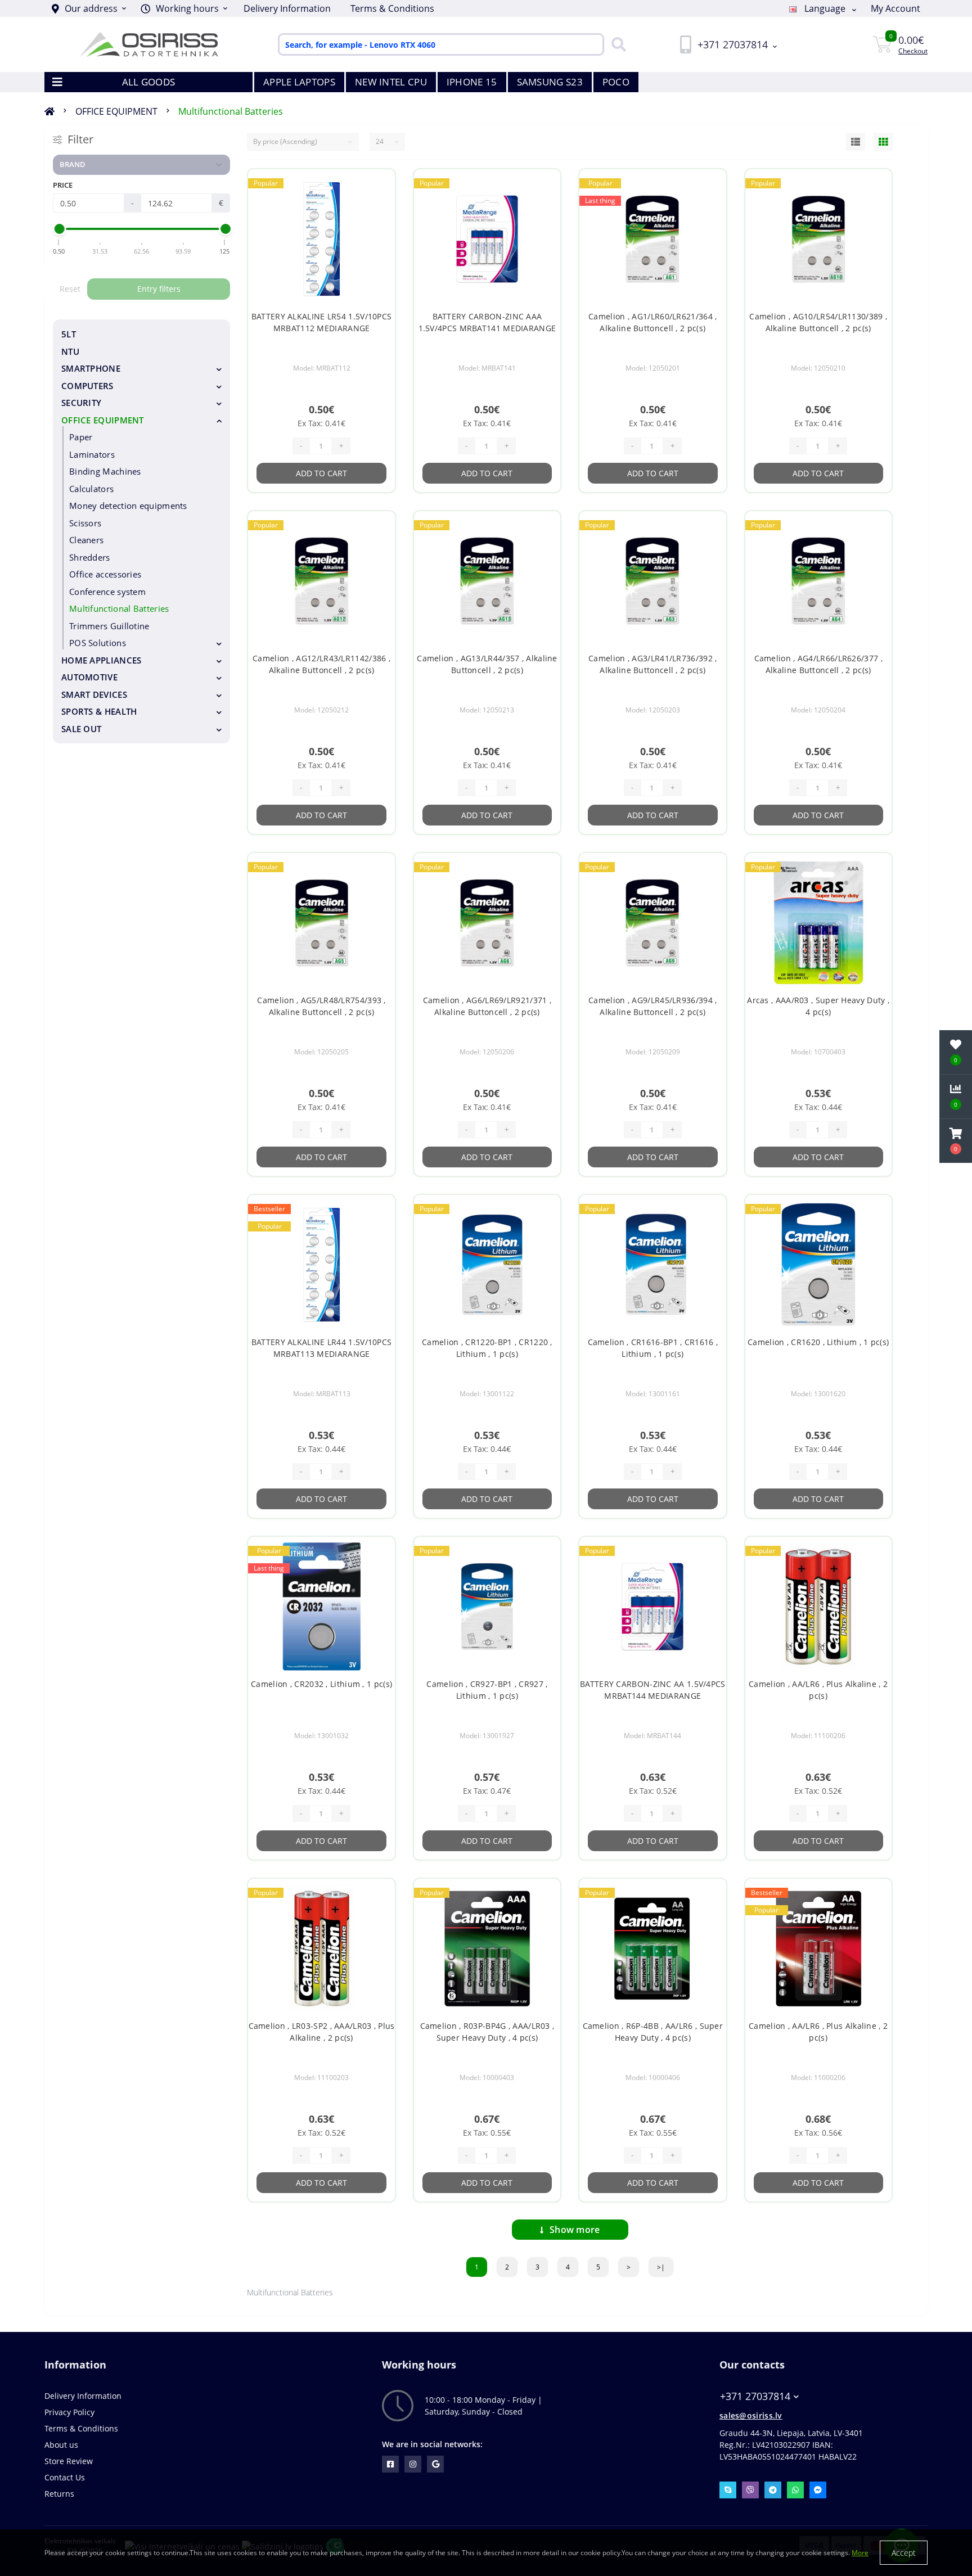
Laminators (92, 454)
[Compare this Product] (377, 202)
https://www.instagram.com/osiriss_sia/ (413, 2464)
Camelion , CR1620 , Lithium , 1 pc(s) (818, 1342)
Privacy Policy (69, 2412)
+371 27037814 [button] (755, 2396)
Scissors (85, 523)
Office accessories (105, 574)
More (860, 2553)
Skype (728, 2490)
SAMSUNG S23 (550, 82)
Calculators (91, 489)
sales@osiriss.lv (751, 2415)
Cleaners (86, 540)
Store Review (69, 2461)
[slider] (59, 229)
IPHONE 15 (472, 82)
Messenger (818, 2490)
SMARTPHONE (91, 368)
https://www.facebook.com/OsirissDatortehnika (390, 2464)
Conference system (107, 592)
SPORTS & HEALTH (99, 711)
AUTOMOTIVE (89, 677)
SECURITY (81, 403)
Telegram (773, 2490)
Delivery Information (287, 8)
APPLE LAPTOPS (299, 82)
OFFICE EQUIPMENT (116, 111)
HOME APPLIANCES (102, 660)
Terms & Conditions (392, 8)
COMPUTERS (87, 386)
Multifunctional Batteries (231, 111)
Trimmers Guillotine (109, 626)
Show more (575, 2230)
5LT (69, 334)
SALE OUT (81, 729)
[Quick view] (377, 220)
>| (661, 2267)
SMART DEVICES (94, 694)
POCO (616, 82)
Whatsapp (795, 2490)
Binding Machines (105, 471)
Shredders (90, 557)
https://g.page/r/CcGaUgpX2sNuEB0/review (435, 2464)
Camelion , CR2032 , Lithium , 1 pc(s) (321, 1684)
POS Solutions (98, 643)
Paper (81, 437)
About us (61, 2445)
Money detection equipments (128, 506)
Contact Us (65, 2477)
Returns (59, 2494)
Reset (70, 289)
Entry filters (159, 289)
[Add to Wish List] (377, 184)
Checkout (913, 51)
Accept (904, 2553)
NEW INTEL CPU (391, 82)
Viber (750, 2490)
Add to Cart (321, 473)
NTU (70, 351)
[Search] (616, 44)
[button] (184, 8)
